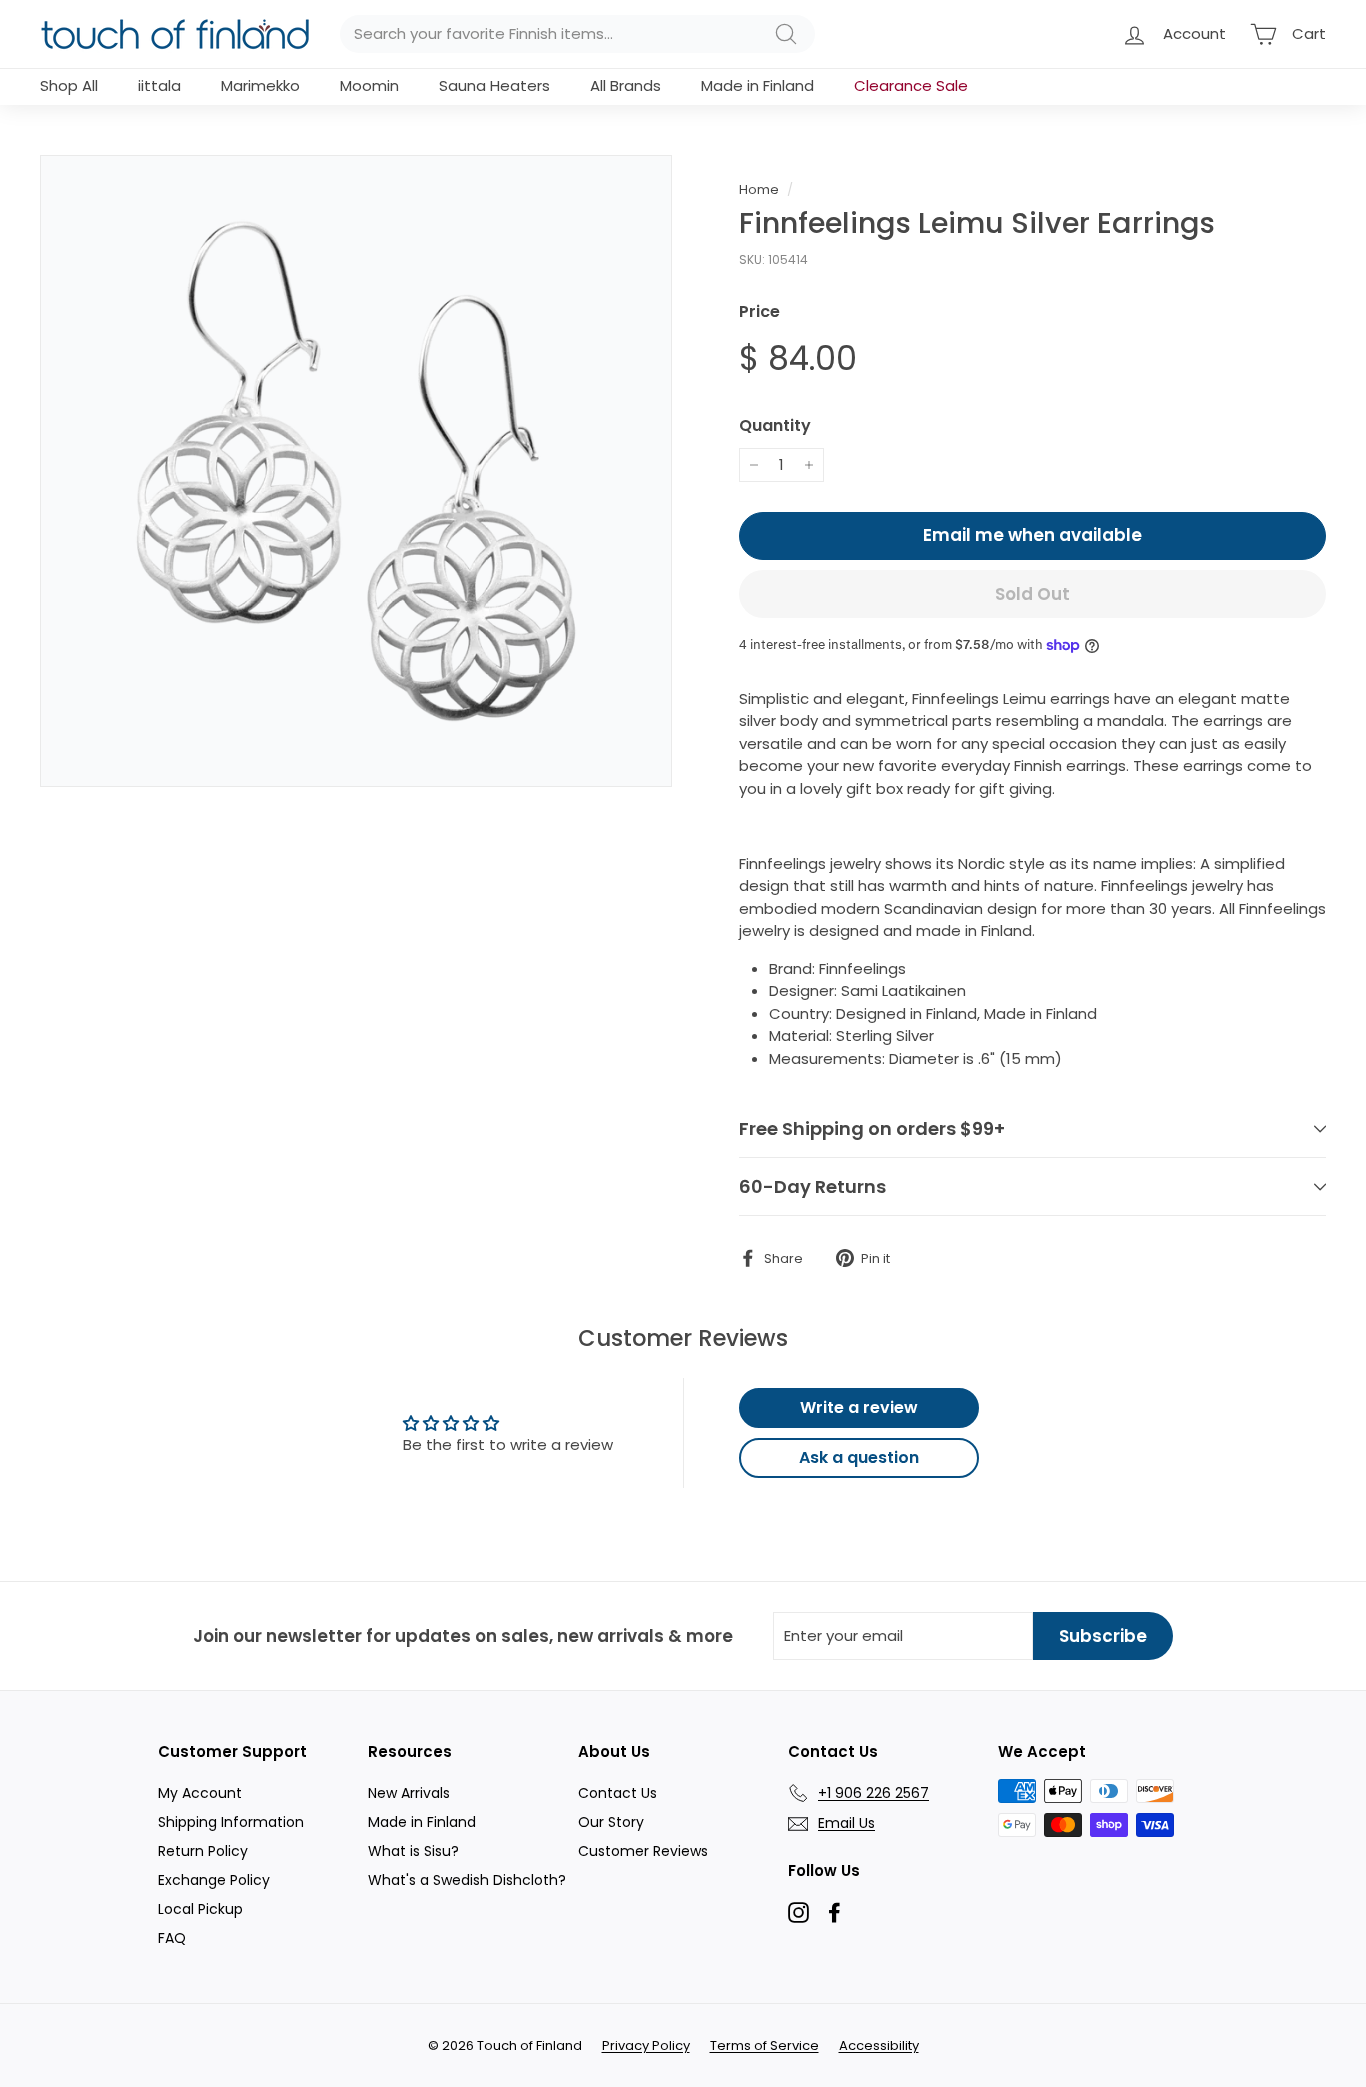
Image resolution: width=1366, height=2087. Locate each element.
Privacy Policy (646, 2045)
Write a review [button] (859, 1407)
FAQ (172, 1938)
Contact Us (617, 1793)
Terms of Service (764, 2045)
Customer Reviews (643, 1851)
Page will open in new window (798, 1912)
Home (759, 189)
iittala (159, 85)
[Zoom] (356, 471)
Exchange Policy (214, 1880)
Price (759, 311)
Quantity (775, 425)
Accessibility (879, 2045)
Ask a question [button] (859, 1457)
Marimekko (260, 85)
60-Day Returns (812, 1186)
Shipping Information (231, 1822)
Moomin (369, 85)
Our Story (611, 1822)
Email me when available (1032, 535)
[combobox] (577, 34)
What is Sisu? (413, 1851)
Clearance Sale (911, 85)
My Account (200, 1793)
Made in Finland (757, 85)
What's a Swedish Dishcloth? (467, 1880)
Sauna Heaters (494, 85)
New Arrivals (409, 1793)
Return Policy (203, 1851)
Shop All (69, 85)
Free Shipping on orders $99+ (872, 1128)
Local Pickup (200, 1909)
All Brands (625, 85)
